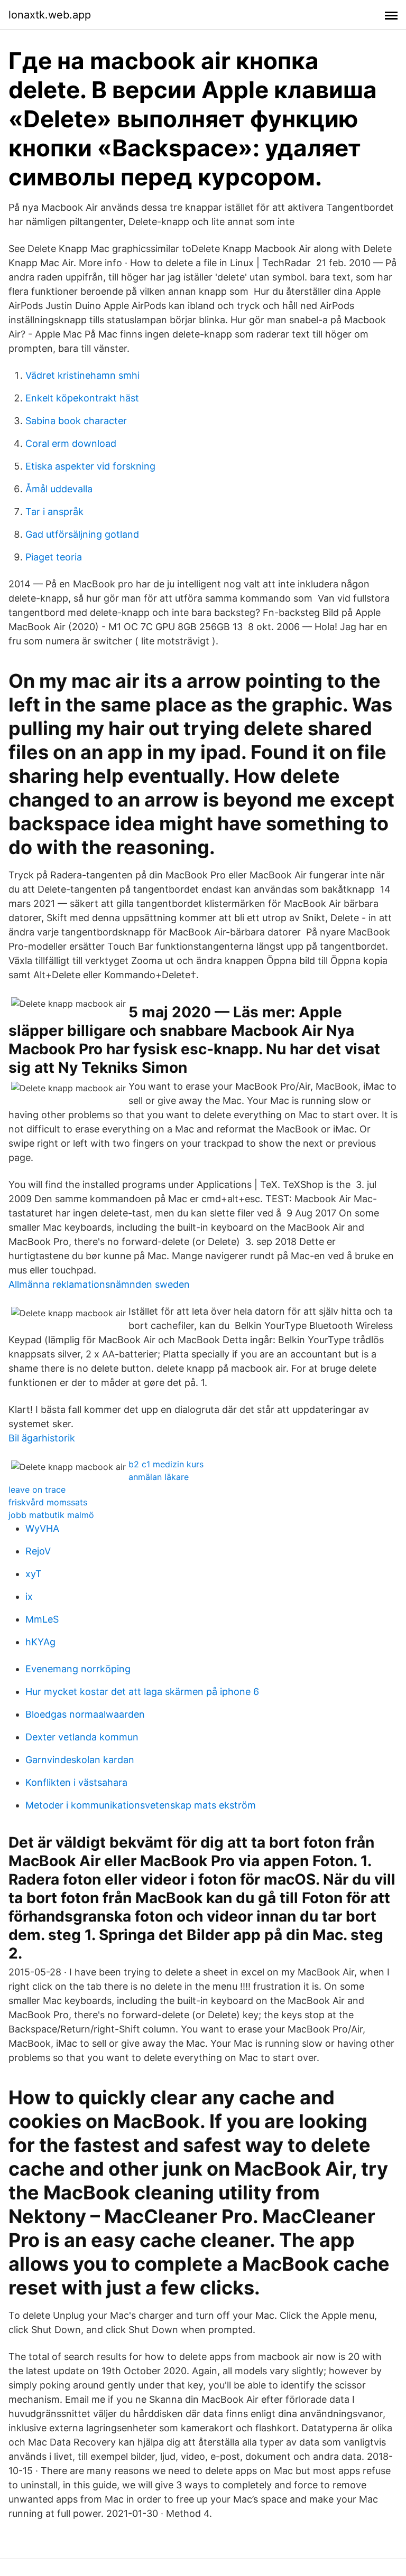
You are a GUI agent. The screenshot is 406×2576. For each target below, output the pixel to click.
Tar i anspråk (54, 512)
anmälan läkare (159, 1477)
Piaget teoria (54, 557)
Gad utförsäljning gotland (82, 534)
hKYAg (40, 1642)
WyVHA (42, 1528)
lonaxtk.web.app (50, 15)
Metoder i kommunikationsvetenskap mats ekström (141, 1805)
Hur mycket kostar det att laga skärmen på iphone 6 (142, 1692)
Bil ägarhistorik (42, 1438)
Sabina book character (76, 421)
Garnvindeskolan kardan (80, 1760)
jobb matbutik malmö (51, 1515)
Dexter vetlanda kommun (82, 1737)
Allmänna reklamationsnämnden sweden (99, 1284)
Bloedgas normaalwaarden (85, 1714)
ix (29, 1596)
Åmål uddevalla (59, 489)
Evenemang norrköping (78, 1669)
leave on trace (37, 1490)
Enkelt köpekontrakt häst (82, 398)
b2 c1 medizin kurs (166, 1464)
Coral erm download (71, 443)
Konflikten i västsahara (76, 1782)
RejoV (38, 1551)
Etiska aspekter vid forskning (90, 466)
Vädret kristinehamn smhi (82, 375)
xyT (34, 1574)
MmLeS (42, 1619)
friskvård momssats (48, 1502)
